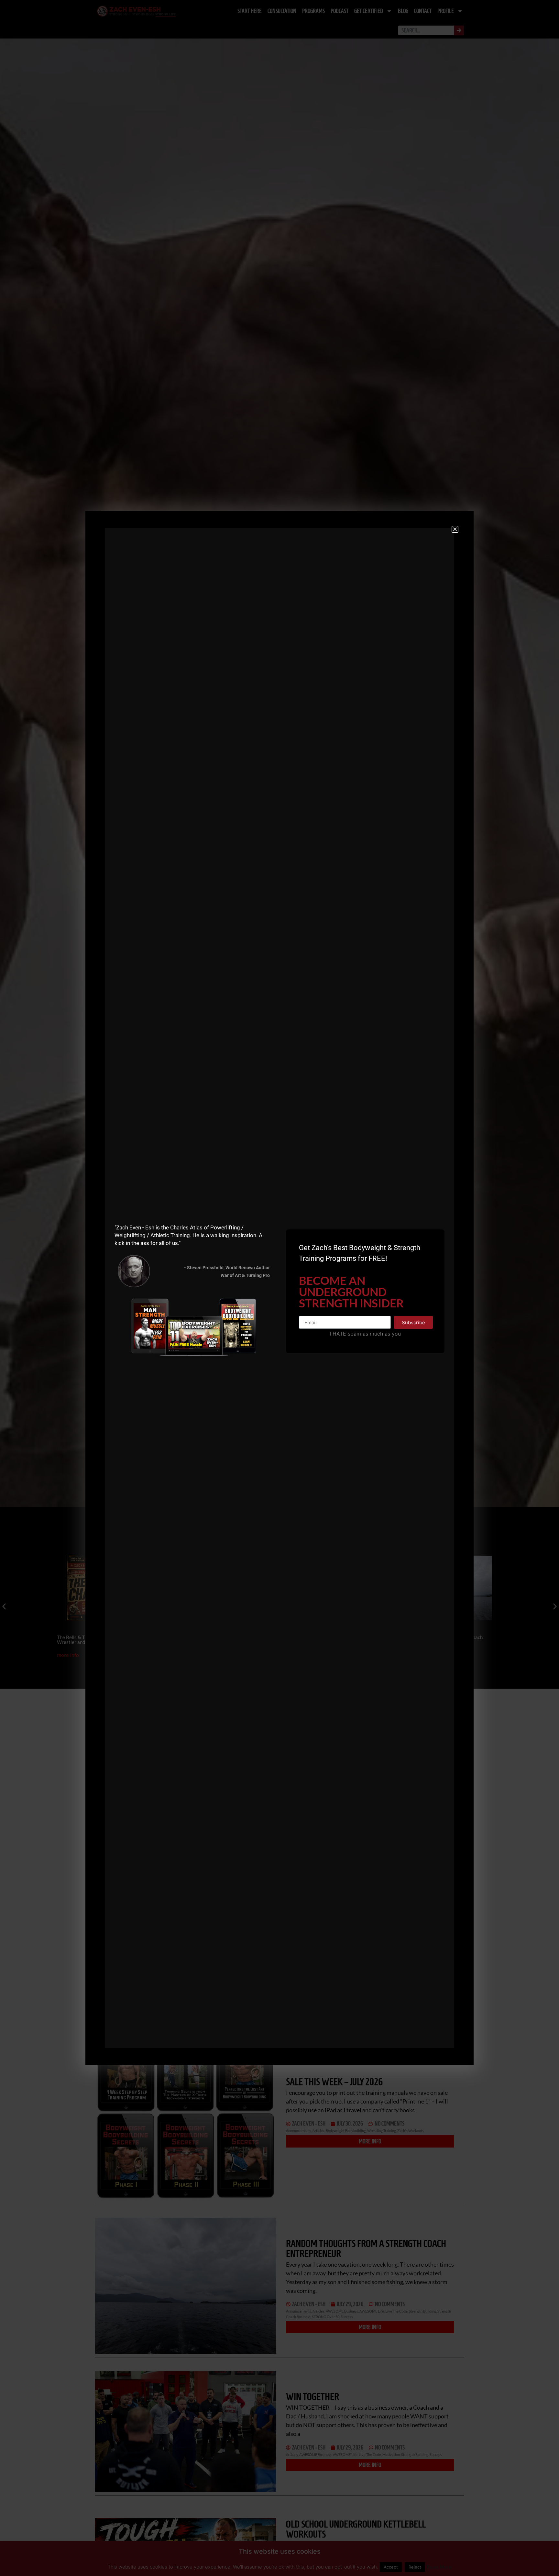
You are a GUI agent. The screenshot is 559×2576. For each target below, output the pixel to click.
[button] (455, 529)
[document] (279, 1288)
